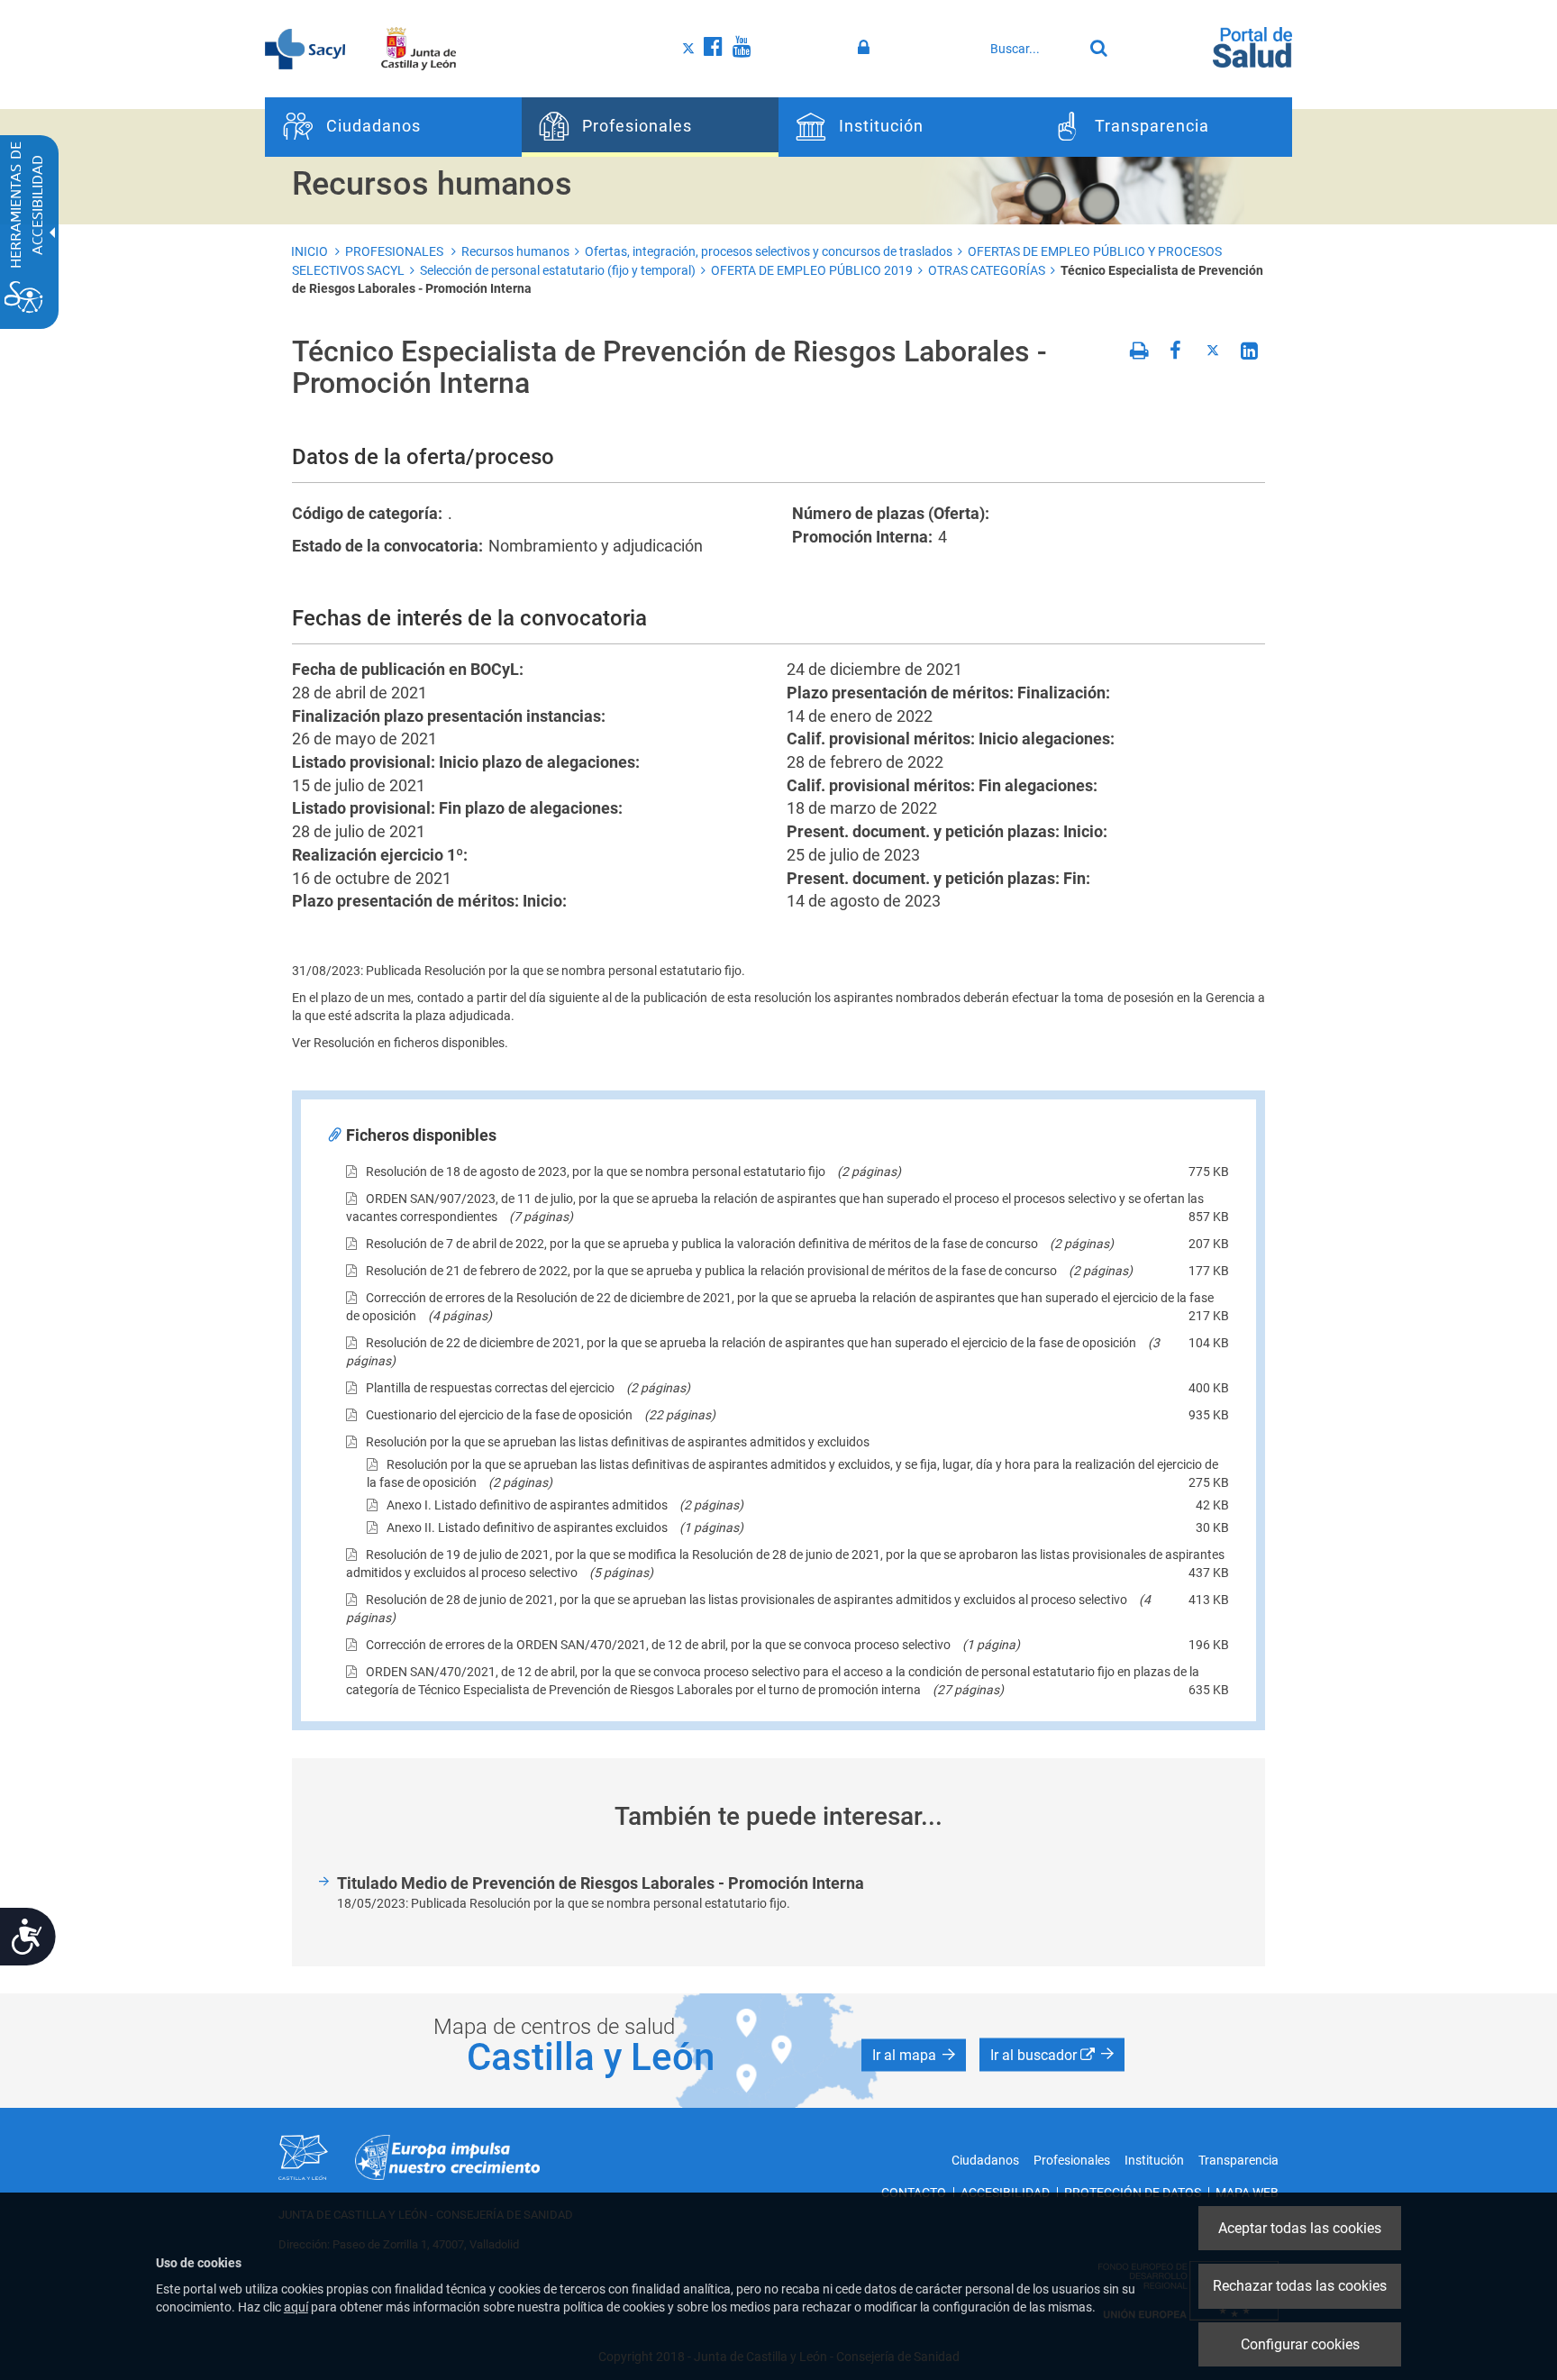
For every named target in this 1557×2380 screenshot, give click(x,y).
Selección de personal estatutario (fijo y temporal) (558, 270)
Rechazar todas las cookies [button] (1300, 2286)
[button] (914, 2056)
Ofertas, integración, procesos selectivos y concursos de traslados (769, 251)
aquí (296, 2307)
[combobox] (1032, 49)
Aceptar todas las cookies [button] (1300, 2228)
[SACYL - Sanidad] (305, 48)
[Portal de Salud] (1252, 46)
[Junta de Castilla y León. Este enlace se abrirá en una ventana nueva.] (419, 48)
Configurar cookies (1300, 2344)
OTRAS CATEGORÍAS (987, 270)
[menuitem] (393, 127)
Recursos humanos (515, 251)
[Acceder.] (866, 48)
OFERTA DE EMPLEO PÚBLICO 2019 (812, 270)
